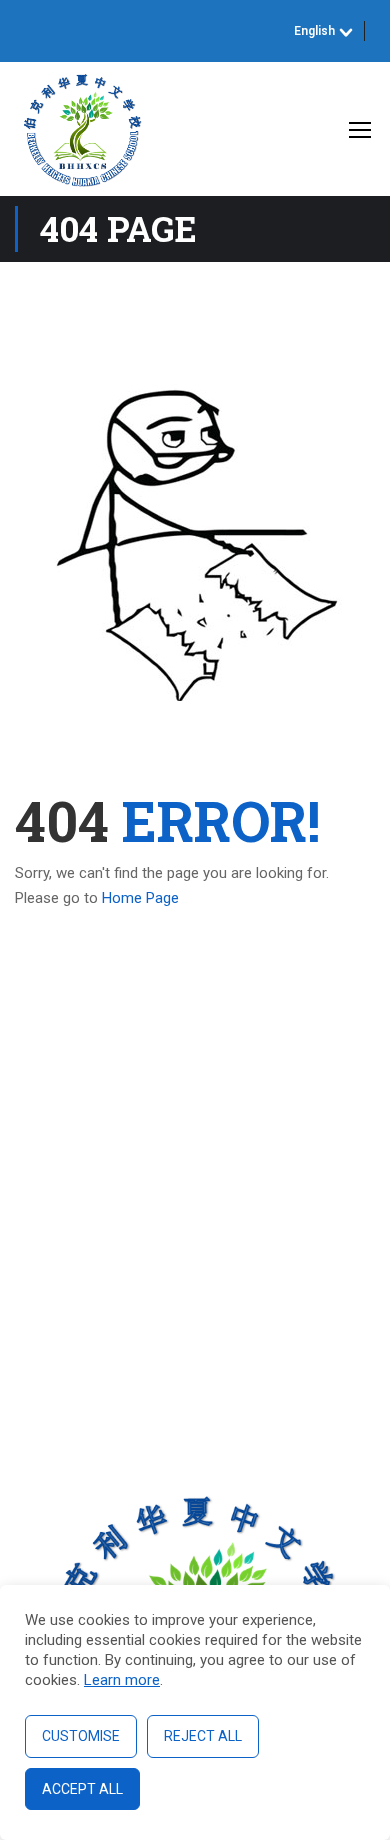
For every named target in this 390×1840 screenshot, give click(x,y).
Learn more (122, 1680)
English (314, 31)
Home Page (140, 898)
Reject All (203, 1736)
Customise (81, 1736)
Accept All (82, 1789)
